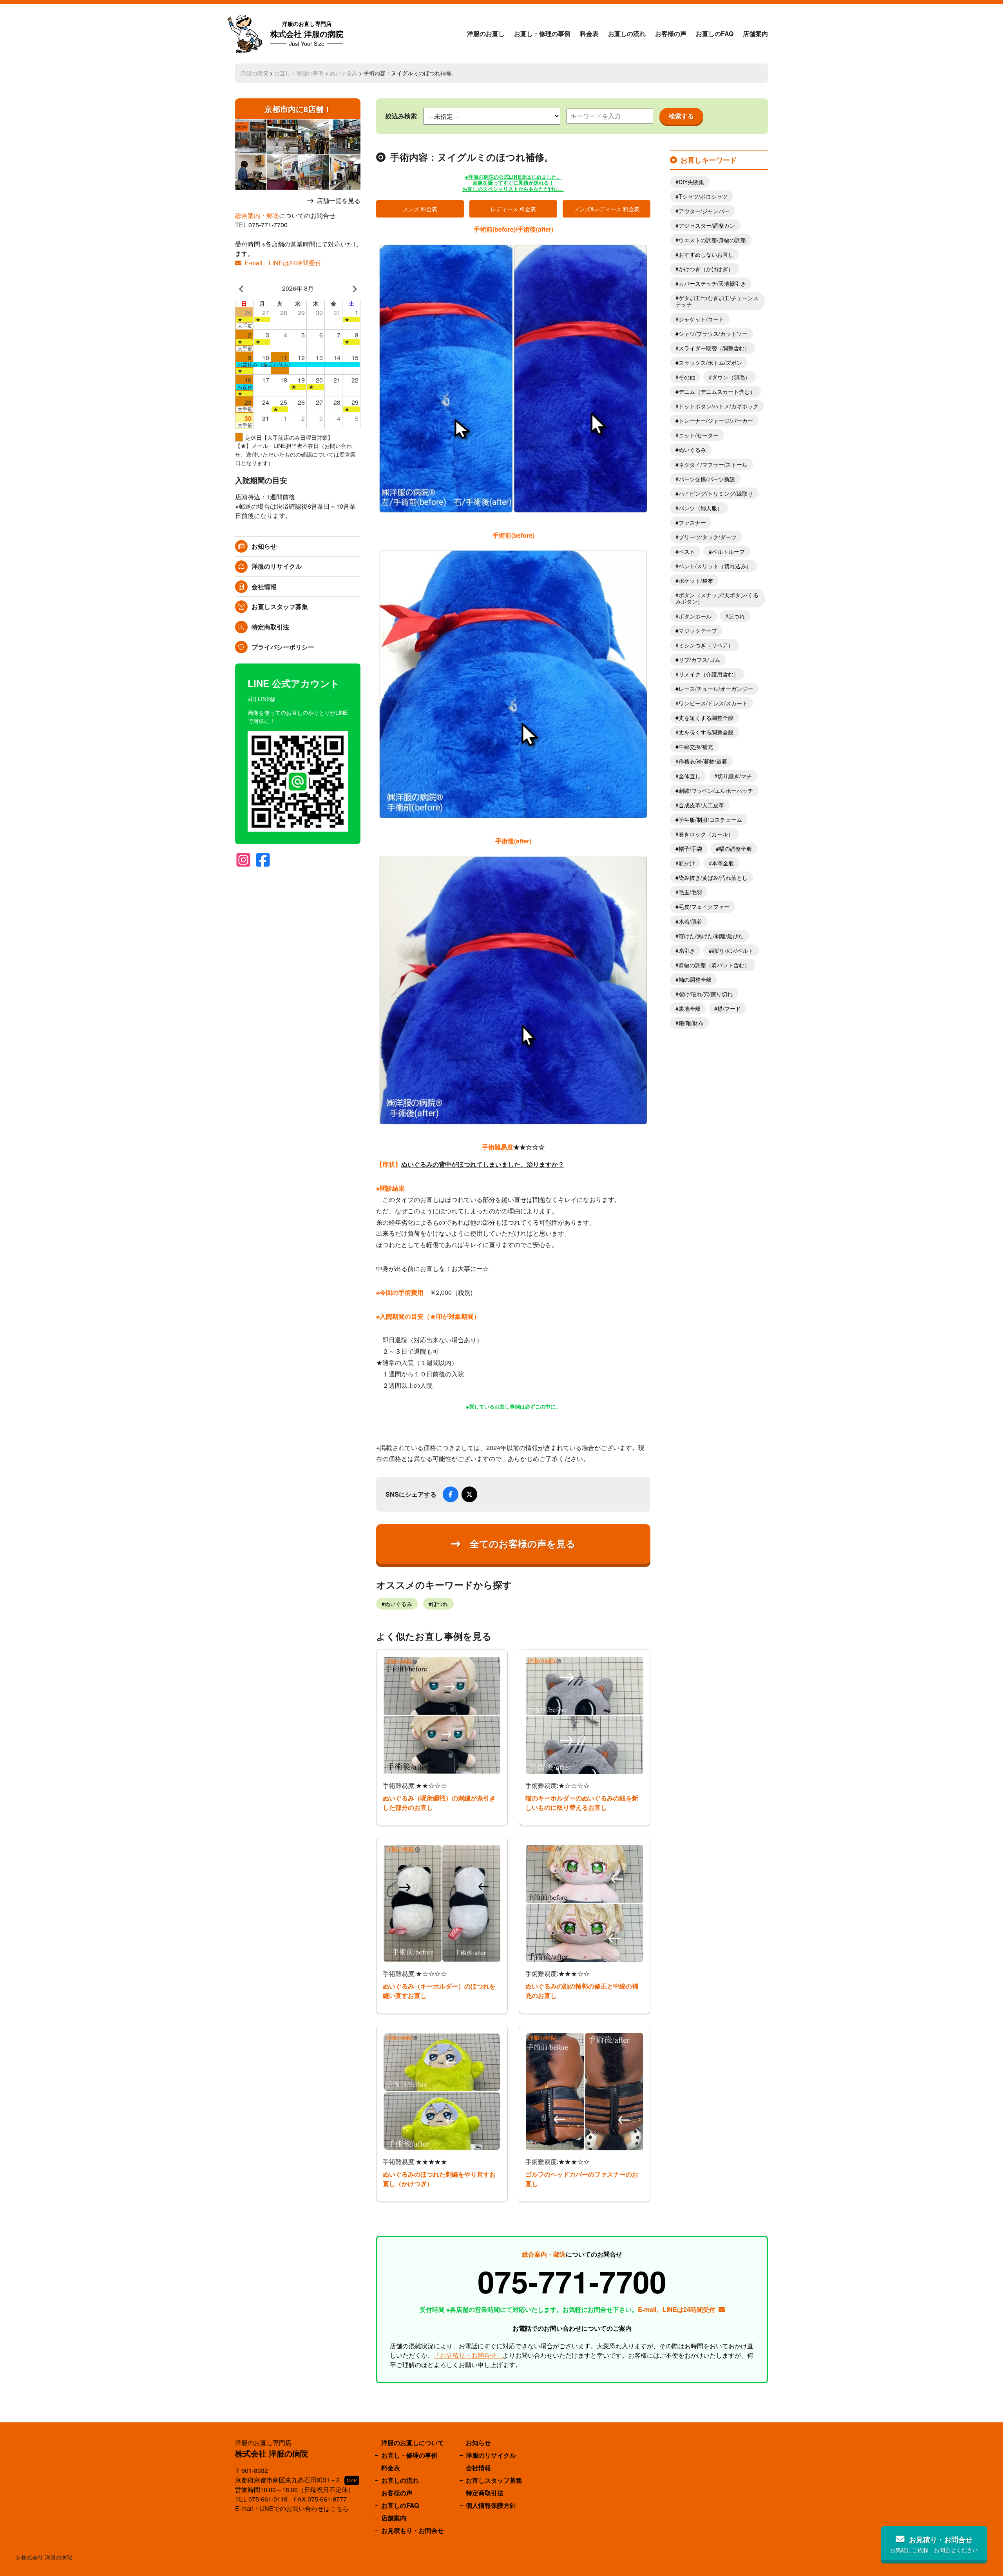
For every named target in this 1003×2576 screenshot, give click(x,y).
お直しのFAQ (715, 34)
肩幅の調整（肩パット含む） (714, 965)
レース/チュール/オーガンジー (716, 689)
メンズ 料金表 (420, 209)
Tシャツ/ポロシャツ (703, 196)
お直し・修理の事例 (542, 34)
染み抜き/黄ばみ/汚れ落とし (713, 877)
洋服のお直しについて (413, 2443)
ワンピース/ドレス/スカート (713, 703)
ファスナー (692, 522)
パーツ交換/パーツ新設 (707, 479)
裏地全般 (690, 1008)
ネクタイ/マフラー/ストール (713, 464)
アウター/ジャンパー (704, 211)
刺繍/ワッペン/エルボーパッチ (716, 790)
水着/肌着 (690, 921)
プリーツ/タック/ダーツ (708, 537)
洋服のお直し (486, 34)
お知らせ (264, 546)
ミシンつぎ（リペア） (706, 645)
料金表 (589, 34)
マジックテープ (698, 631)
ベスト (687, 551)
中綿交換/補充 (696, 747)
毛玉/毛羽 (690, 892)
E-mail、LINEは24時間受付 (283, 263)
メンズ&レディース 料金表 (607, 209)
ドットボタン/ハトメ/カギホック (719, 406)
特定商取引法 (270, 627)
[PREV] (243, 288)
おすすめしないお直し (706, 254)
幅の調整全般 (735, 848)
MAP (352, 2480)
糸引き (687, 950)
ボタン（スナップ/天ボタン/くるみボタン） (717, 598)
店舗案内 (755, 34)
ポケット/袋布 (696, 580)
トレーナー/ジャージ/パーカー (716, 421)
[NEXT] (353, 288)
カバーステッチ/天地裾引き (712, 283)
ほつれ (440, 1604)
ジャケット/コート (701, 319)
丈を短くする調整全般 (706, 718)
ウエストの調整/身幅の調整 (712, 240)
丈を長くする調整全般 (706, 732)
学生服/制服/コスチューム (710, 819)
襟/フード (729, 1008)
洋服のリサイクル (277, 566)
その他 (687, 377)
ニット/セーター (699, 435)
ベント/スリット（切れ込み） (715, 566)
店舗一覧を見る (339, 201)
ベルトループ (728, 551)
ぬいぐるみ (344, 73)
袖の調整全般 (695, 979)
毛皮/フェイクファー (704, 906)
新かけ (687, 863)
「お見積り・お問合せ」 (468, 2355)
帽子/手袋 (690, 848)
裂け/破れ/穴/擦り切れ (706, 994)
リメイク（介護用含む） (709, 674)
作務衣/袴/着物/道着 (703, 761)
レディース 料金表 (513, 209)
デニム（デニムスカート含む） (717, 392)
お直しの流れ (627, 34)
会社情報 (264, 586)
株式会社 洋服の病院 (307, 34)
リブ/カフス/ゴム (699, 660)
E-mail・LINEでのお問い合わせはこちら (292, 2508)
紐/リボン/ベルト (733, 950)
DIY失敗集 (691, 182)
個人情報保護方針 (491, 2505)
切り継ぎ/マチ (735, 776)
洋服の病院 (254, 73)
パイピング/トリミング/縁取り (716, 493)
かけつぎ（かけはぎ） (706, 269)
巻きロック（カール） (706, 834)
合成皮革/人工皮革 (701, 805)
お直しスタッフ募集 (280, 606)
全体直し (690, 776)
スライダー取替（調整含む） (714, 348)
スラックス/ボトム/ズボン (710, 363)
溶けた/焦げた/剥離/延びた (711, 936)
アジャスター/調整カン (707, 225)
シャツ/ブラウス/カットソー (713, 334)
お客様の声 (671, 34)
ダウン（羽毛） (731, 377)
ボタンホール (695, 616)
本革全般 (723, 863)
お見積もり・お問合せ (413, 2530)
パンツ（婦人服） (701, 508)
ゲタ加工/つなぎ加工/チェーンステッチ (717, 301)
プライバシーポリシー (283, 647)
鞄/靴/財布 (691, 1023)
